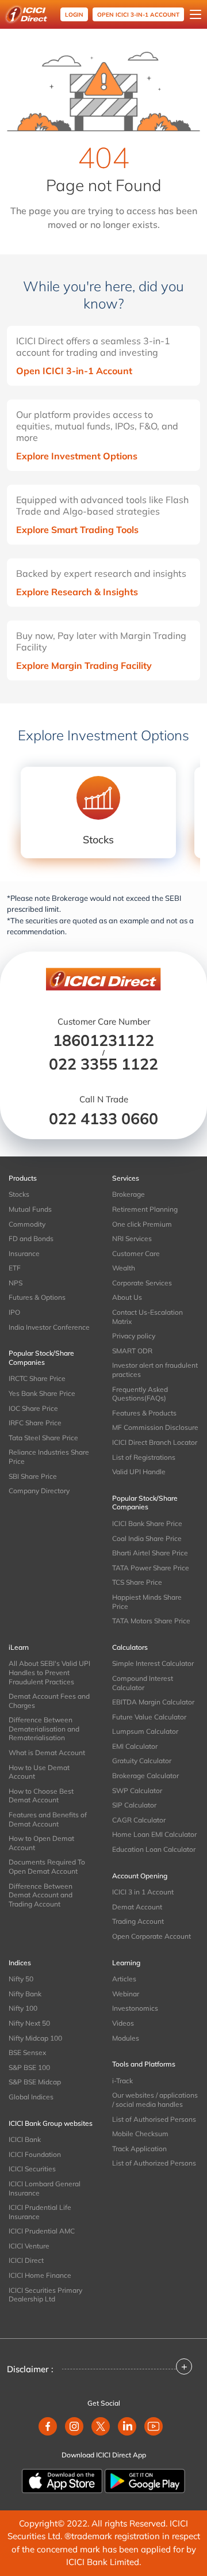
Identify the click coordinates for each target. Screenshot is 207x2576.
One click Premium (142, 1224)
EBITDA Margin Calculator (153, 1702)
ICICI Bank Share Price (147, 1523)
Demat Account (137, 1907)
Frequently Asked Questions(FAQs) (140, 1394)
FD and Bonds (31, 1238)
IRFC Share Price (35, 1423)
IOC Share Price (33, 1408)
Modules (126, 2038)
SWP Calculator (137, 1791)
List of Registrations (144, 1457)
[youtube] (154, 2426)
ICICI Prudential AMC (42, 2231)
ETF (15, 1268)
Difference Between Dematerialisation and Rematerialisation (44, 1729)
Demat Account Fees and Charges (49, 1701)
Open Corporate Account (152, 1936)
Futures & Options (37, 1297)
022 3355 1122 (103, 1064)
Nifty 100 (23, 2008)
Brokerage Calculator (145, 1776)
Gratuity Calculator (142, 1761)
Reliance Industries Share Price (49, 1457)
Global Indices (31, 2097)
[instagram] (74, 2426)
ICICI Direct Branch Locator (155, 1442)
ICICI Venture (29, 2246)
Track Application (139, 2149)
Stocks (19, 1194)
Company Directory (39, 1491)
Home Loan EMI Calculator (154, 1834)
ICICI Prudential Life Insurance (40, 2212)
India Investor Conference (49, 1327)
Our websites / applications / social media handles (155, 2100)
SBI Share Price (33, 1476)
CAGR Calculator (139, 1820)
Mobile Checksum (140, 2134)
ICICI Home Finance (40, 2275)
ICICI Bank (25, 2139)
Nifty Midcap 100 (35, 2038)
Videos (123, 2023)
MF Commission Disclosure (155, 1427)
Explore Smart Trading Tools (77, 530)
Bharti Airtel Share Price (150, 1553)
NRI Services (132, 1238)
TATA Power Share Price (151, 1568)
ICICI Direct (26, 2260)
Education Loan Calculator (154, 1849)
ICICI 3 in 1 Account (143, 1892)
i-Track (122, 2081)
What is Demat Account (47, 1753)
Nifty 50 (21, 1979)
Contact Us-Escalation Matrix (147, 1317)
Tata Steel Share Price (43, 1438)
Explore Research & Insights (77, 592)
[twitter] (101, 2426)
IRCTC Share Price (37, 1378)
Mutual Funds (30, 1209)
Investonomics (135, 2008)
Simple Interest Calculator (153, 1663)
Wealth (124, 1268)
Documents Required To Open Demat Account (47, 1867)
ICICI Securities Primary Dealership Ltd (45, 2295)
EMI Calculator (135, 1746)
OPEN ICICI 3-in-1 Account (138, 15)
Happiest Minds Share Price (147, 1602)
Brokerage (129, 1194)
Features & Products (144, 1413)
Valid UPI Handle (139, 1472)
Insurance (24, 1253)
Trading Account (138, 1921)
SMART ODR (132, 1351)
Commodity (27, 1224)
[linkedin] (127, 2426)
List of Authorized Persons (154, 2163)
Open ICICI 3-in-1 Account (74, 371)
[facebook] (48, 2426)
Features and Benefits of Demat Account (48, 1819)
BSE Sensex (27, 2052)
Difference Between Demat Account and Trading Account (41, 1895)
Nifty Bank (25, 1994)
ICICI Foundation (35, 2154)
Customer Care (136, 1253)
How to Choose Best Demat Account (41, 1796)
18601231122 (103, 1040)
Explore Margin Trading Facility (84, 665)
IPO (14, 1312)
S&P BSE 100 (29, 2067)
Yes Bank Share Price (42, 1393)
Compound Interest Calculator (143, 1683)
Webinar (126, 1994)
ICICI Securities (32, 2169)
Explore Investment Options (77, 456)
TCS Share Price (137, 1582)
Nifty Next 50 (29, 2023)
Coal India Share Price (147, 1538)
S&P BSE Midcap (35, 2082)
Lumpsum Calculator (145, 1731)
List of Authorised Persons (154, 2119)
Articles (124, 1979)
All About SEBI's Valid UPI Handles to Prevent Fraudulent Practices (49, 1672)
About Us (127, 1297)
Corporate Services (142, 1283)
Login (74, 15)
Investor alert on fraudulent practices (155, 1370)
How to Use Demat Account (39, 1772)
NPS (16, 1283)
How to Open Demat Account (41, 1843)
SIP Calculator (134, 1805)
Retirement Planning (145, 1209)
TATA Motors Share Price (151, 1621)
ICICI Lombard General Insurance (45, 2188)
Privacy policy (134, 1336)
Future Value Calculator (149, 1717)
